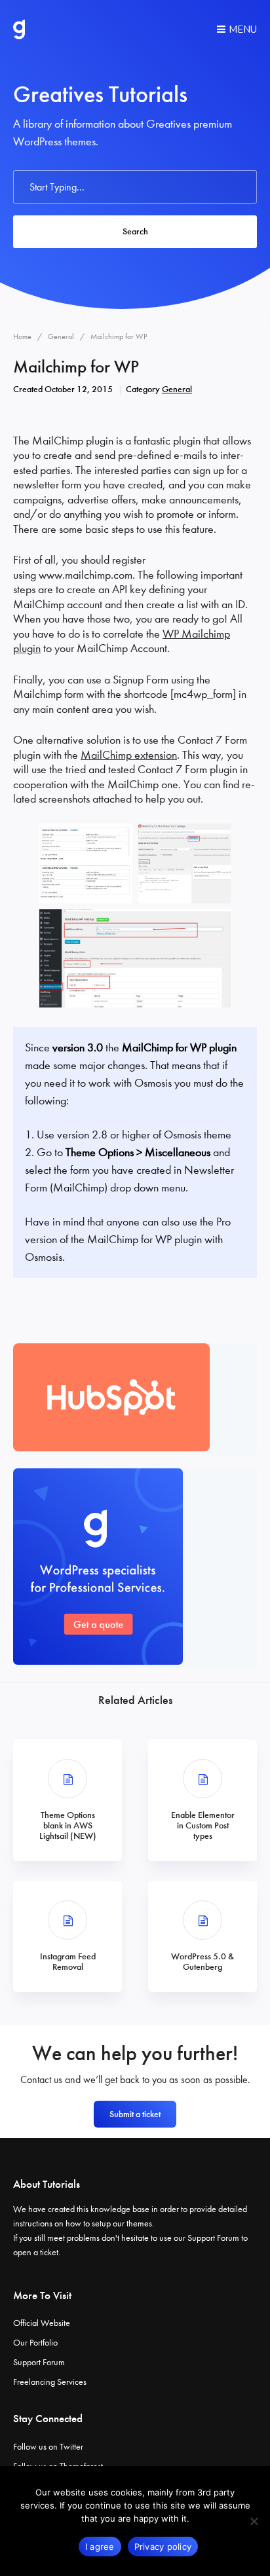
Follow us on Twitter (48, 2447)
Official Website (42, 2323)
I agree (100, 2547)
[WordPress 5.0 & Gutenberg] (202, 1936)
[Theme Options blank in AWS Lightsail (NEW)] (67, 1800)
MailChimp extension (129, 755)
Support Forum (213, 2238)
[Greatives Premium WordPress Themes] (19, 29)
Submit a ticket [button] (135, 2114)
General (177, 389)
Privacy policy (163, 2547)
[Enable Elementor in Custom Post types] (202, 1800)
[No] (254, 2521)
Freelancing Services (50, 2382)
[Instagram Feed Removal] (67, 1936)
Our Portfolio (35, 2343)
